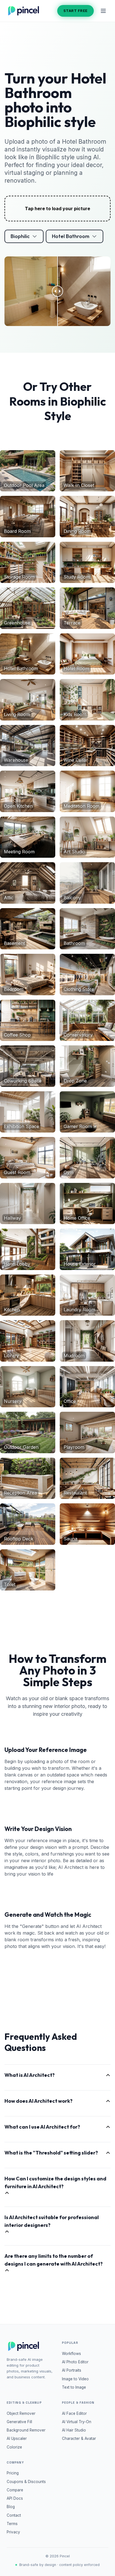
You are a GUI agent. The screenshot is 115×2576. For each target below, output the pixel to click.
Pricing (13, 2473)
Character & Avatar (79, 2438)
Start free (76, 11)
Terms (12, 2524)
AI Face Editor (74, 2413)
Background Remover (26, 2430)
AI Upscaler (17, 2438)
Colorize (14, 2447)
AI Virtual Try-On (77, 2422)
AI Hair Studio (74, 2430)
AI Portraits (72, 2370)
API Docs (15, 2498)
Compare (15, 2490)
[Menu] (103, 11)
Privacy (13, 2532)
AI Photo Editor (75, 2362)
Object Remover (21, 2413)
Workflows (71, 2354)
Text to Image (74, 2387)
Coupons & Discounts (26, 2482)
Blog (11, 2507)
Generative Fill (19, 2422)
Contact (14, 2515)
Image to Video (75, 2379)
